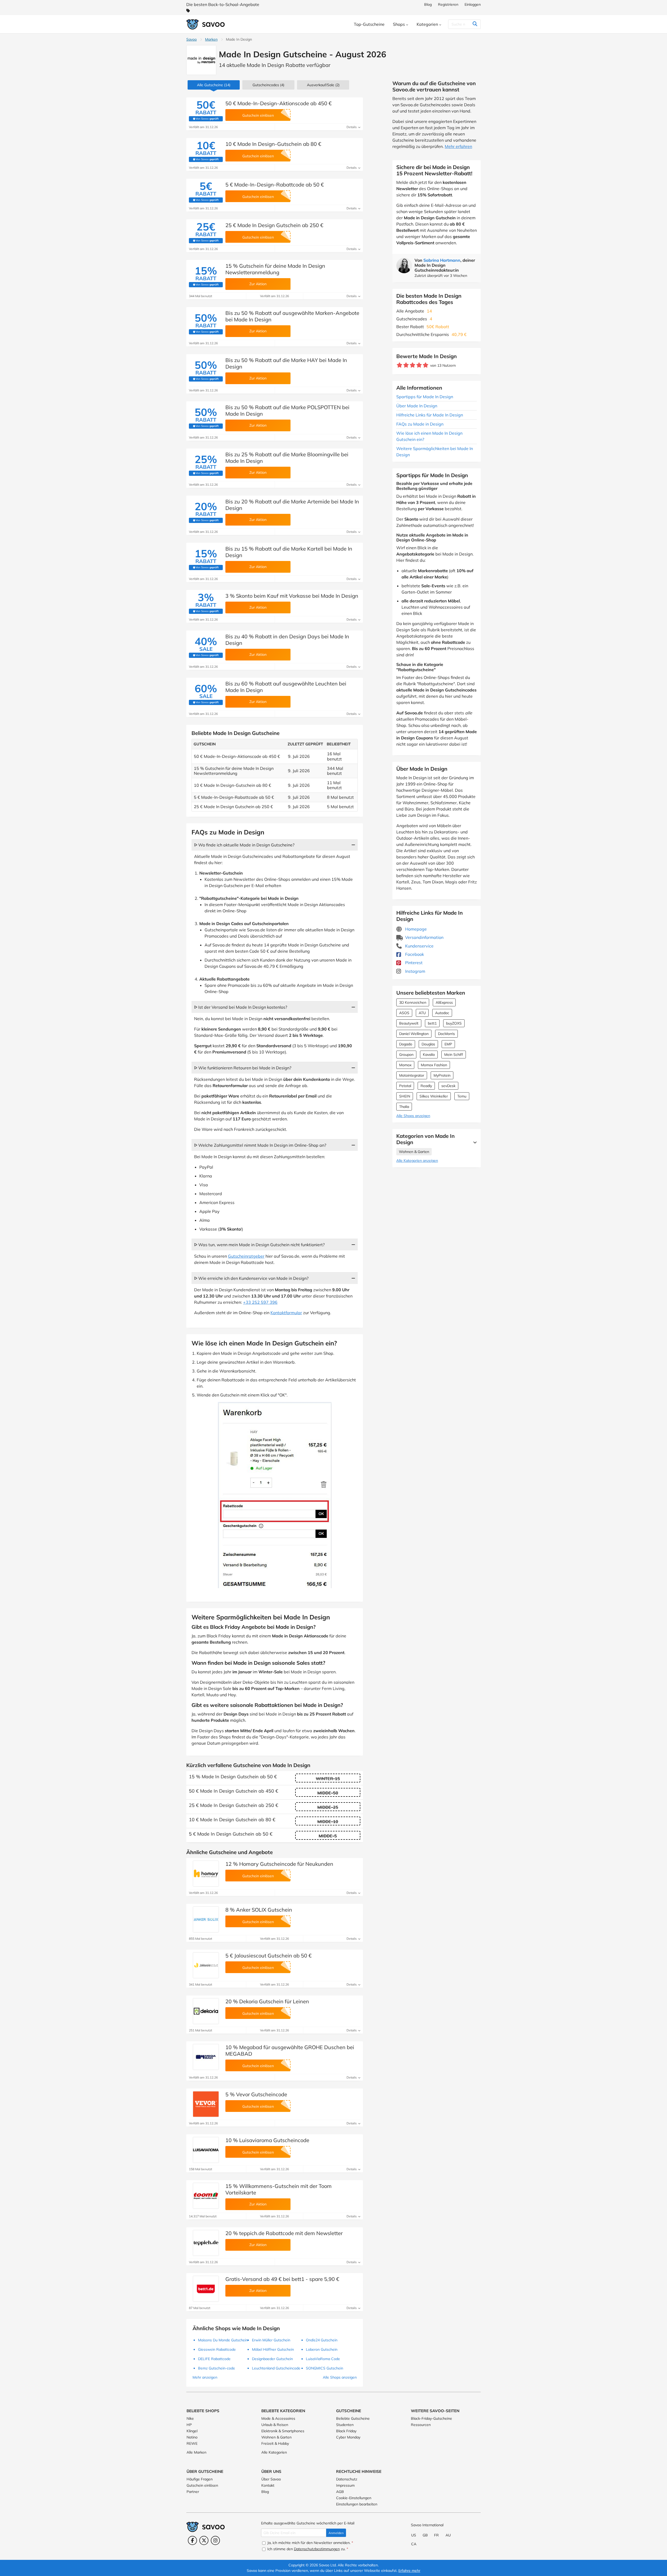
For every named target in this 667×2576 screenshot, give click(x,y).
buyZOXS (454, 1023)
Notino (192, 2437)
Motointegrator (412, 1075)
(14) (214, 85)
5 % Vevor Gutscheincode (256, 2094)
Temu (462, 1096)
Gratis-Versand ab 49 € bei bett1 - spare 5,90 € (282, 2279)
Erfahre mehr (409, 2571)
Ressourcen (421, 2425)
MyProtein (442, 1075)
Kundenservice (419, 946)
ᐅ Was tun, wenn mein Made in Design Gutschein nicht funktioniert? (259, 1245)
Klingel (192, 2431)
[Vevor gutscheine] (206, 2104)
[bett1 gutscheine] (206, 2289)
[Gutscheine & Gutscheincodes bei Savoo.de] (206, 24)
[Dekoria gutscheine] (206, 2011)
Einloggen (473, 4)
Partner (193, 2492)
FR (436, 2535)
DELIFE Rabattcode (214, 2359)
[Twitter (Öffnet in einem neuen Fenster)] (204, 2540)
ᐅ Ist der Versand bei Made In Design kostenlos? (241, 1007)
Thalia (404, 1107)
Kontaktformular (286, 1313)
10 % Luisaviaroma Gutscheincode (267, 2140)
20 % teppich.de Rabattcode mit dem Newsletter (284, 2233)
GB (425, 2535)
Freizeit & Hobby (275, 2443)
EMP (448, 1044)
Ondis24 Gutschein (322, 2340)
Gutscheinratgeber (246, 1256)
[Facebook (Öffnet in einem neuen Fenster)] (192, 2540)
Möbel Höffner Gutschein (273, 2349)
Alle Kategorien (274, 2452)
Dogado (406, 1044)
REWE (192, 2443)
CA (414, 2544)
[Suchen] (475, 24)
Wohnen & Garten (414, 1152)
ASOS (404, 1013)
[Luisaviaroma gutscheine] (206, 2150)
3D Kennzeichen (413, 1002)
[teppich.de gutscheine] (206, 2243)
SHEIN (405, 1096)
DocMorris (446, 1034)
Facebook (414, 954)
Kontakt (268, 2485)
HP (189, 2425)
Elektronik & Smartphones (283, 2431)
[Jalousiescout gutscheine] (206, 1965)
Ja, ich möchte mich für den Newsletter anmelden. (310, 2543)
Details (352, 127)
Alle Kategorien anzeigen (417, 1161)
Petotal (405, 1086)
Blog (428, 4)
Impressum (345, 2485)
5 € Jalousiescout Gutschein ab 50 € (268, 1956)
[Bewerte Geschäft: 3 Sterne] (413, 365)
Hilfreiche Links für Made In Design (430, 415)
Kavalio (429, 1055)
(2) (323, 85)
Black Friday (346, 2431)
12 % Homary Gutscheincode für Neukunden (279, 1864)
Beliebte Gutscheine (353, 2418)
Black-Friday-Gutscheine (431, 2418)
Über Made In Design (417, 406)
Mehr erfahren (458, 146)
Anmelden (336, 2533)
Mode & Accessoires (278, 2418)
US (414, 2535)
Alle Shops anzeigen (413, 1116)
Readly (426, 1086)
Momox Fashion (434, 1065)
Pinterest (413, 963)
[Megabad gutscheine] (206, 2057)
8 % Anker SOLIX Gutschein (259, 1910)
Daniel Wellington (414, 1034)
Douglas (428, 1044)
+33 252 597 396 (260, 1302)
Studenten (345, 2425)
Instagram (415, 971)
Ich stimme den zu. (307, 2549)
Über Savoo (271, 2479)
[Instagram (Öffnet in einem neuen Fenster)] (215, 2540)
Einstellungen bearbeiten (357, 2504)
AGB (340, 2492)
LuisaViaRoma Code (323, 2359)
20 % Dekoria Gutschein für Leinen (267, 2001)
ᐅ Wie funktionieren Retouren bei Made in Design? (243, 1068)
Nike (190, 2418)
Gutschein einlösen (202, 2485)
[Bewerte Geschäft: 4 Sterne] (419, 365)
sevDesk (448, 1086)
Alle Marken (196, 2452)
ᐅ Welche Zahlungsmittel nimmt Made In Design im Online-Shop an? (260, 1145)
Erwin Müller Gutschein (271, 2340)
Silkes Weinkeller (434, 1096)
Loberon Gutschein (322, 2349)
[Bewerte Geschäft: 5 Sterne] (426, 365)
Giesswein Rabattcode (217, 2349)
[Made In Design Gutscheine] (201, 60)
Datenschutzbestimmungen (317, 2549)
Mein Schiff (454, 1055)
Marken (211, 39)
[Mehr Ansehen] (474, 1142)
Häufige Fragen (200, 2479)
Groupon (406, 1055)
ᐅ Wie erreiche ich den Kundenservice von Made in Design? (251, 1278)
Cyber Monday (348, 2437)
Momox (405, 1065)
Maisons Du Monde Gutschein (223, 2340)
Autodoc (442, 1013)
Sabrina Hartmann (442, 260)
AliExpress (444, 1002)
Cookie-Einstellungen (354, 2498)
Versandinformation (424, 937)
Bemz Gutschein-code (217, 2368)
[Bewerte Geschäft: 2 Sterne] (406, 365)
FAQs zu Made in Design (420, 424)
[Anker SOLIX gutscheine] (206, 1919)
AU (448, 2535)
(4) (268, 85)
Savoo (192, 39)
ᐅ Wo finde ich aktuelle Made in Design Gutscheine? (244, 845)
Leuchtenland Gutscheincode (276, 2368)
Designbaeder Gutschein (272, 2359)
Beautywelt (409, 1023)
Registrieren (448, 4)
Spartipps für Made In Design (425, 397)
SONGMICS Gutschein (325, 2368)
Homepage (415, 929)
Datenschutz (347, 2479)
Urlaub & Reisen (275, 2425)
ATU (422, 1013)
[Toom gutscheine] (206, 2196)
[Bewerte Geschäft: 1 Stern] (400, 365)
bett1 (432, 1023)
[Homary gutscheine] (206, 1874)
